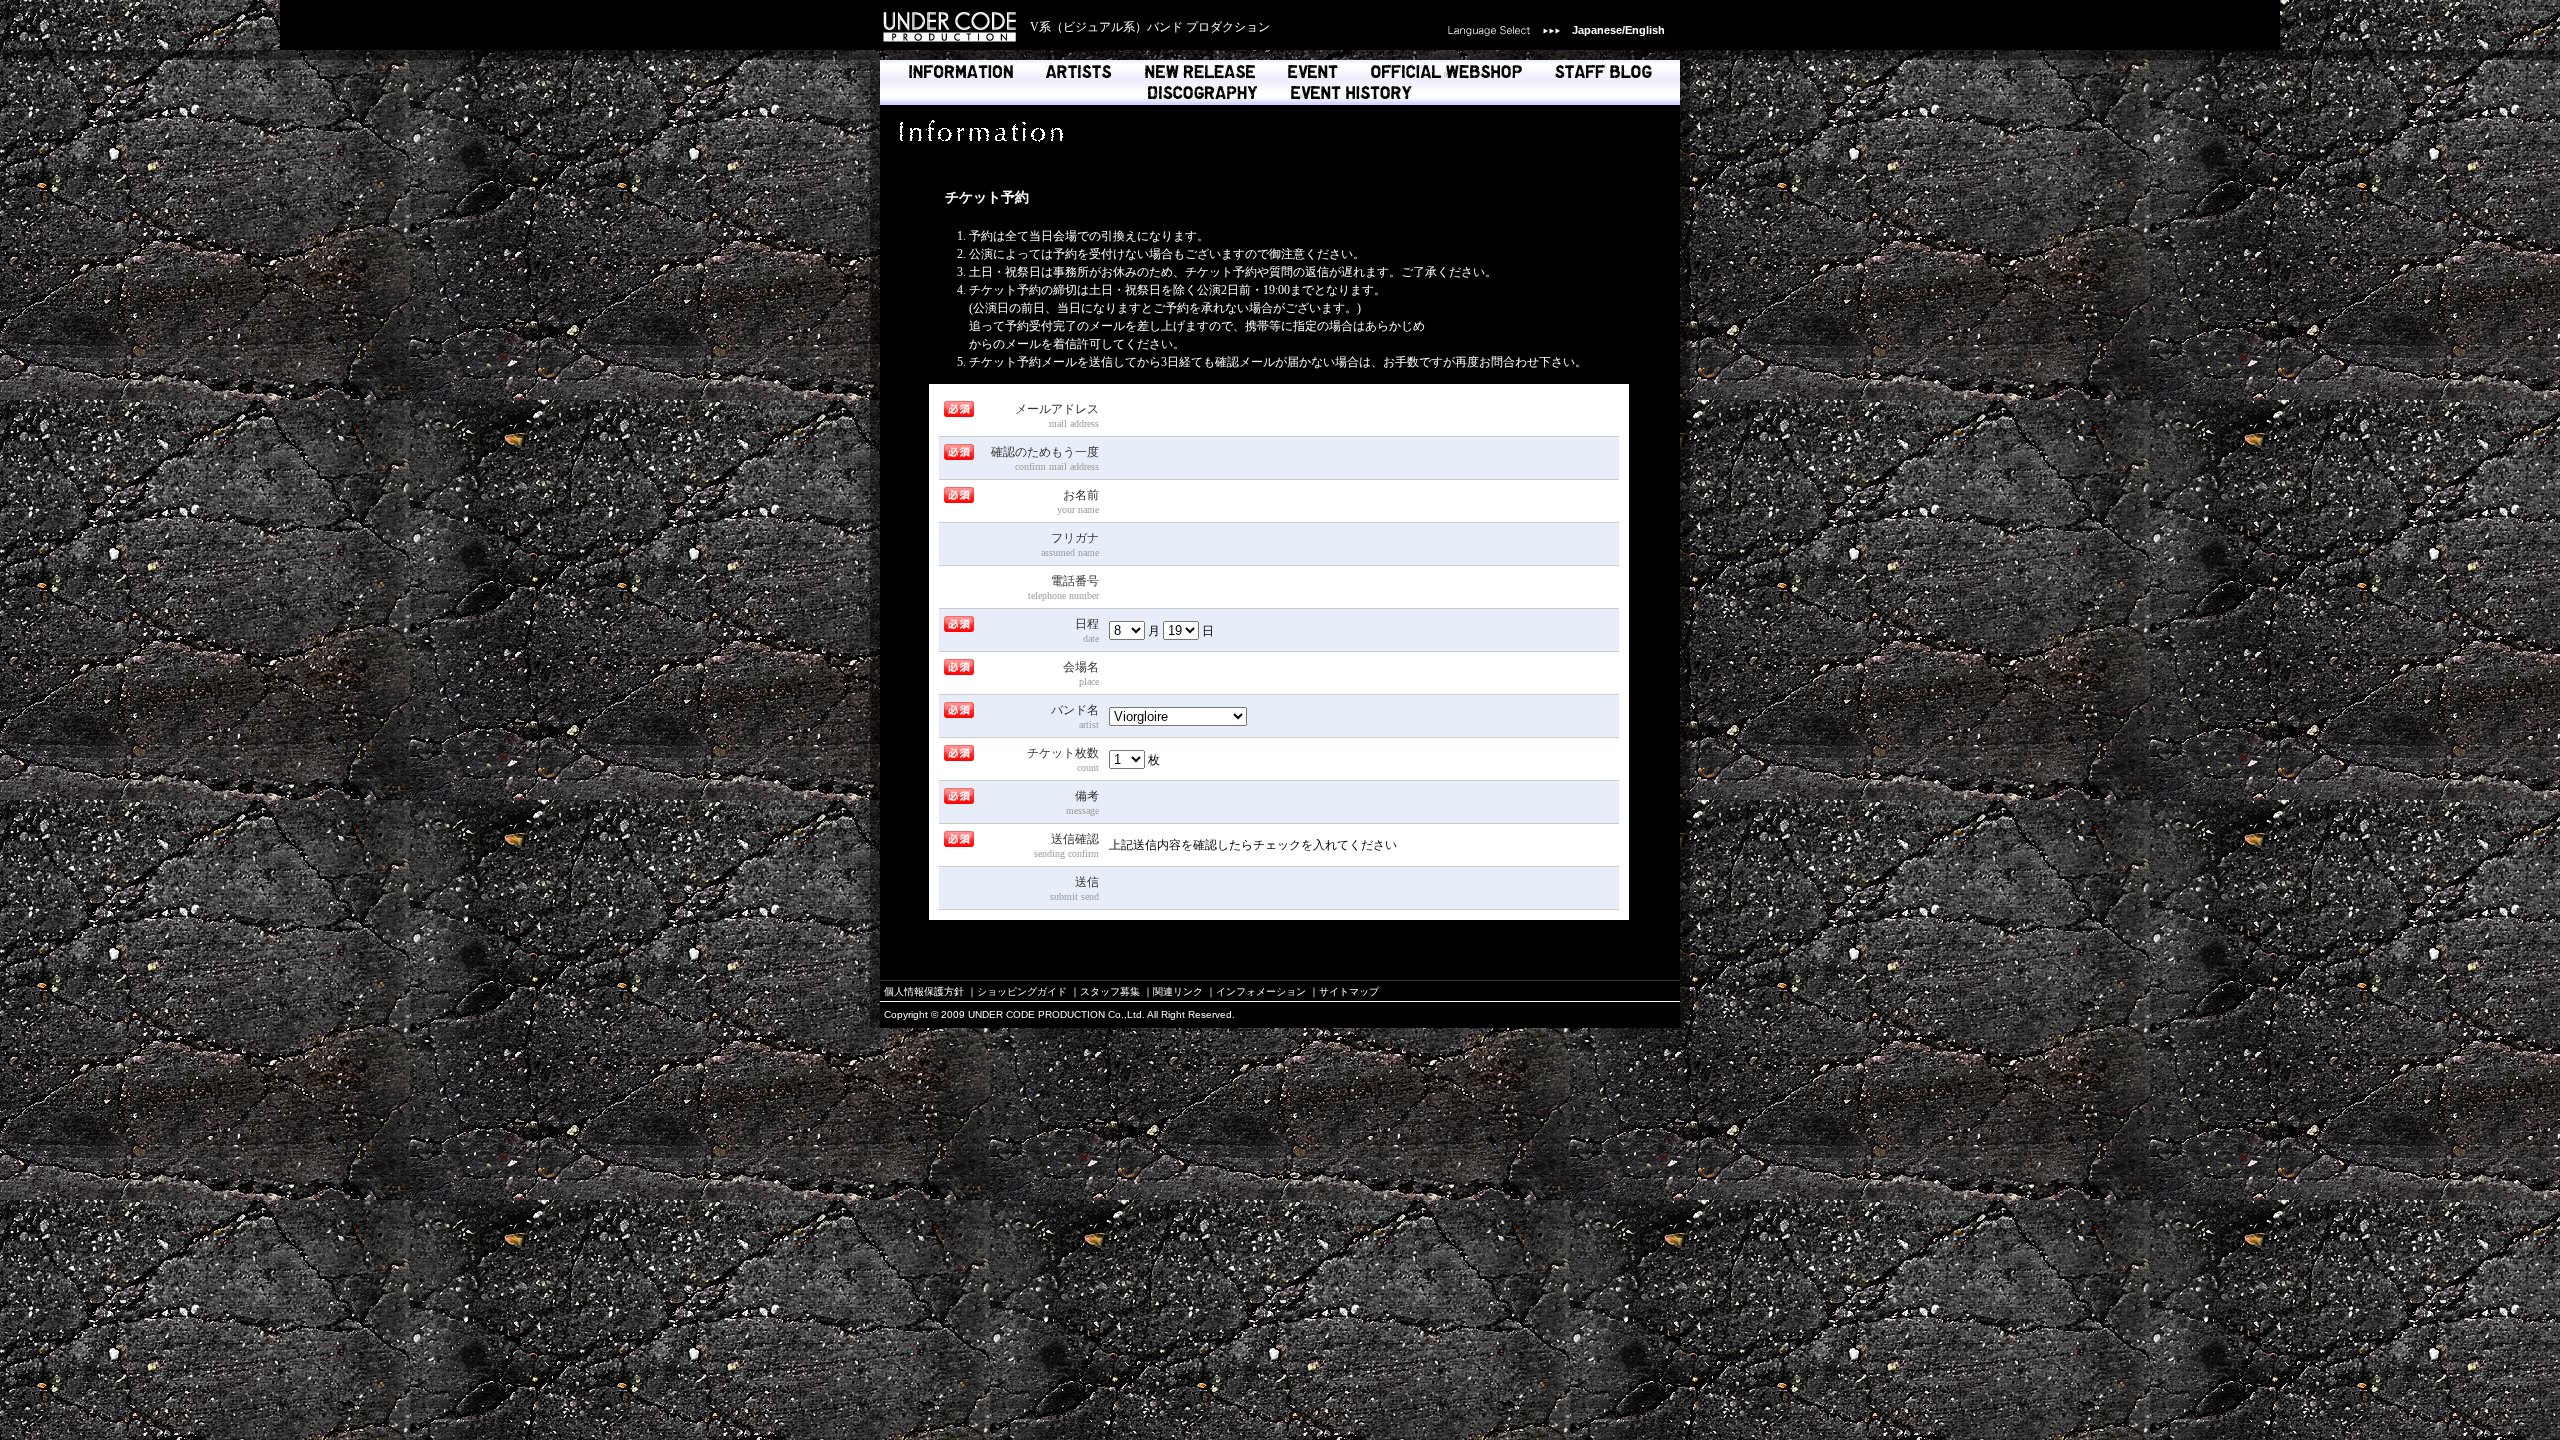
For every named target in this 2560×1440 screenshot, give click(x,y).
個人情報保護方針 (924, 991)
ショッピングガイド (1022, 991)
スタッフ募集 (1110, 991)
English (1645, 30)
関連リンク (1178, 991)
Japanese (1597, 30)
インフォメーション (1261, 991)
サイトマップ (1349, 991)
